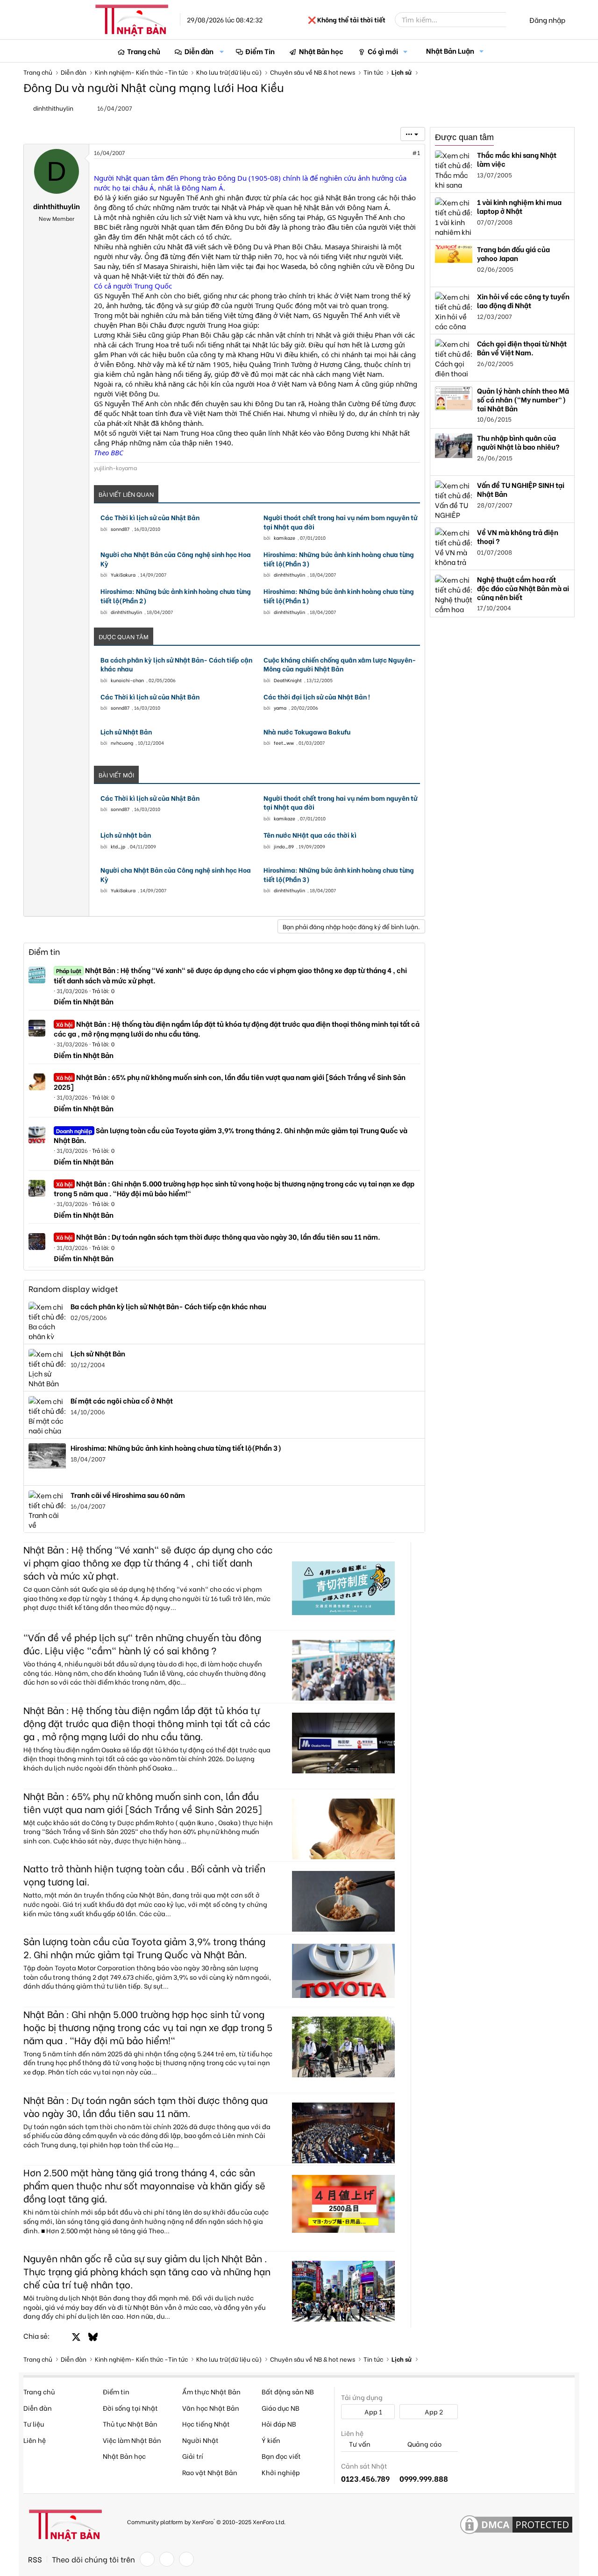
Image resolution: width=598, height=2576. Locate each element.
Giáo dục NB (281, 2408)
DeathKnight (288, 680)
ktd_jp (118, 846)
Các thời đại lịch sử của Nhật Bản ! (317, 697)
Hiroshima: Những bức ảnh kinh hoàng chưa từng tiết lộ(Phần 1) (339, 596)
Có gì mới (383, 51)
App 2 (433, 2411)
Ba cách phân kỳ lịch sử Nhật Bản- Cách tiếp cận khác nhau (176, 664)
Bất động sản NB (288, 2391)
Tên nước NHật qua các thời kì (310, 835)
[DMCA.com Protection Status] (516, 2525)
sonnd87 (120, 529)
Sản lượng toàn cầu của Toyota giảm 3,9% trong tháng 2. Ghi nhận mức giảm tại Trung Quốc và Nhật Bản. (231, 1135)
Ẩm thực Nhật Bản (211, 2391)
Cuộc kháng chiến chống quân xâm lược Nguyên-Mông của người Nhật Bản (340, 664)
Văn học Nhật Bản (211, 2408)
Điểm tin (44, 951)
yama (280, 708)
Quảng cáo (424, 2444)
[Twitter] (167, 2559)
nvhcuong (122, 743)
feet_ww (284, 743)
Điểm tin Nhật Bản (84, 1001)
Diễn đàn (199, 51)
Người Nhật (200, 2440)
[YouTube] (186, 2559)
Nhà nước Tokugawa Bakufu (307, 732)
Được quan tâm (464, 137)
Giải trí (193, 2456)
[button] (222, 51)
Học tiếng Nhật (206, 2424)
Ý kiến (271, 2440)
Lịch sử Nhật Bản (126, 732)
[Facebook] (147, 2559)
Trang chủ (144, 51)
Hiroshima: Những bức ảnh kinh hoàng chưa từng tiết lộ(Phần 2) (176, 596)
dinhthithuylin (53, 108)
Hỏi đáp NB (279, 2424)
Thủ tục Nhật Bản (130, 2424)
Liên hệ (35, 2440)
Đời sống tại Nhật (130, 2408)
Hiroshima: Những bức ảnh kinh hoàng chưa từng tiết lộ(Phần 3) (339, 559)
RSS (35, 2559)
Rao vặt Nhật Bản (210, 2472)
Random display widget (73, 1288)
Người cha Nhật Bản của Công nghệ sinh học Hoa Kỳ (176, 559)
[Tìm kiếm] (513, 20)
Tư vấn (359, 2444)
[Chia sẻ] (396, 153)
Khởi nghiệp (281, 2472)
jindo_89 (284, 846)
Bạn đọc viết (281, 2456)
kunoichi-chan (127, 680)
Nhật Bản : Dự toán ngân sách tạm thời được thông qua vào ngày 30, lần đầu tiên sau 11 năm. (218, 1236)
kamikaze (285, 538)
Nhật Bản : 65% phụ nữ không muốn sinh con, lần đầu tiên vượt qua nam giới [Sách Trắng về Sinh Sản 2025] (230, 1082)
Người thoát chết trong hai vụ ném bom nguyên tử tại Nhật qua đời (340, 522)
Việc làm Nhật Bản (132, 2440)
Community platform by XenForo (206, 2521)
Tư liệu (34, 2424)
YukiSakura (123, 575)
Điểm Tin (260, 51)
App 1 (373, 2411)
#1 (416, 152)
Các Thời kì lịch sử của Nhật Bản (150, 517)
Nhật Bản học (321, 51)
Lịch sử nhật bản (126, 835)
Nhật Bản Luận (450, 50)
